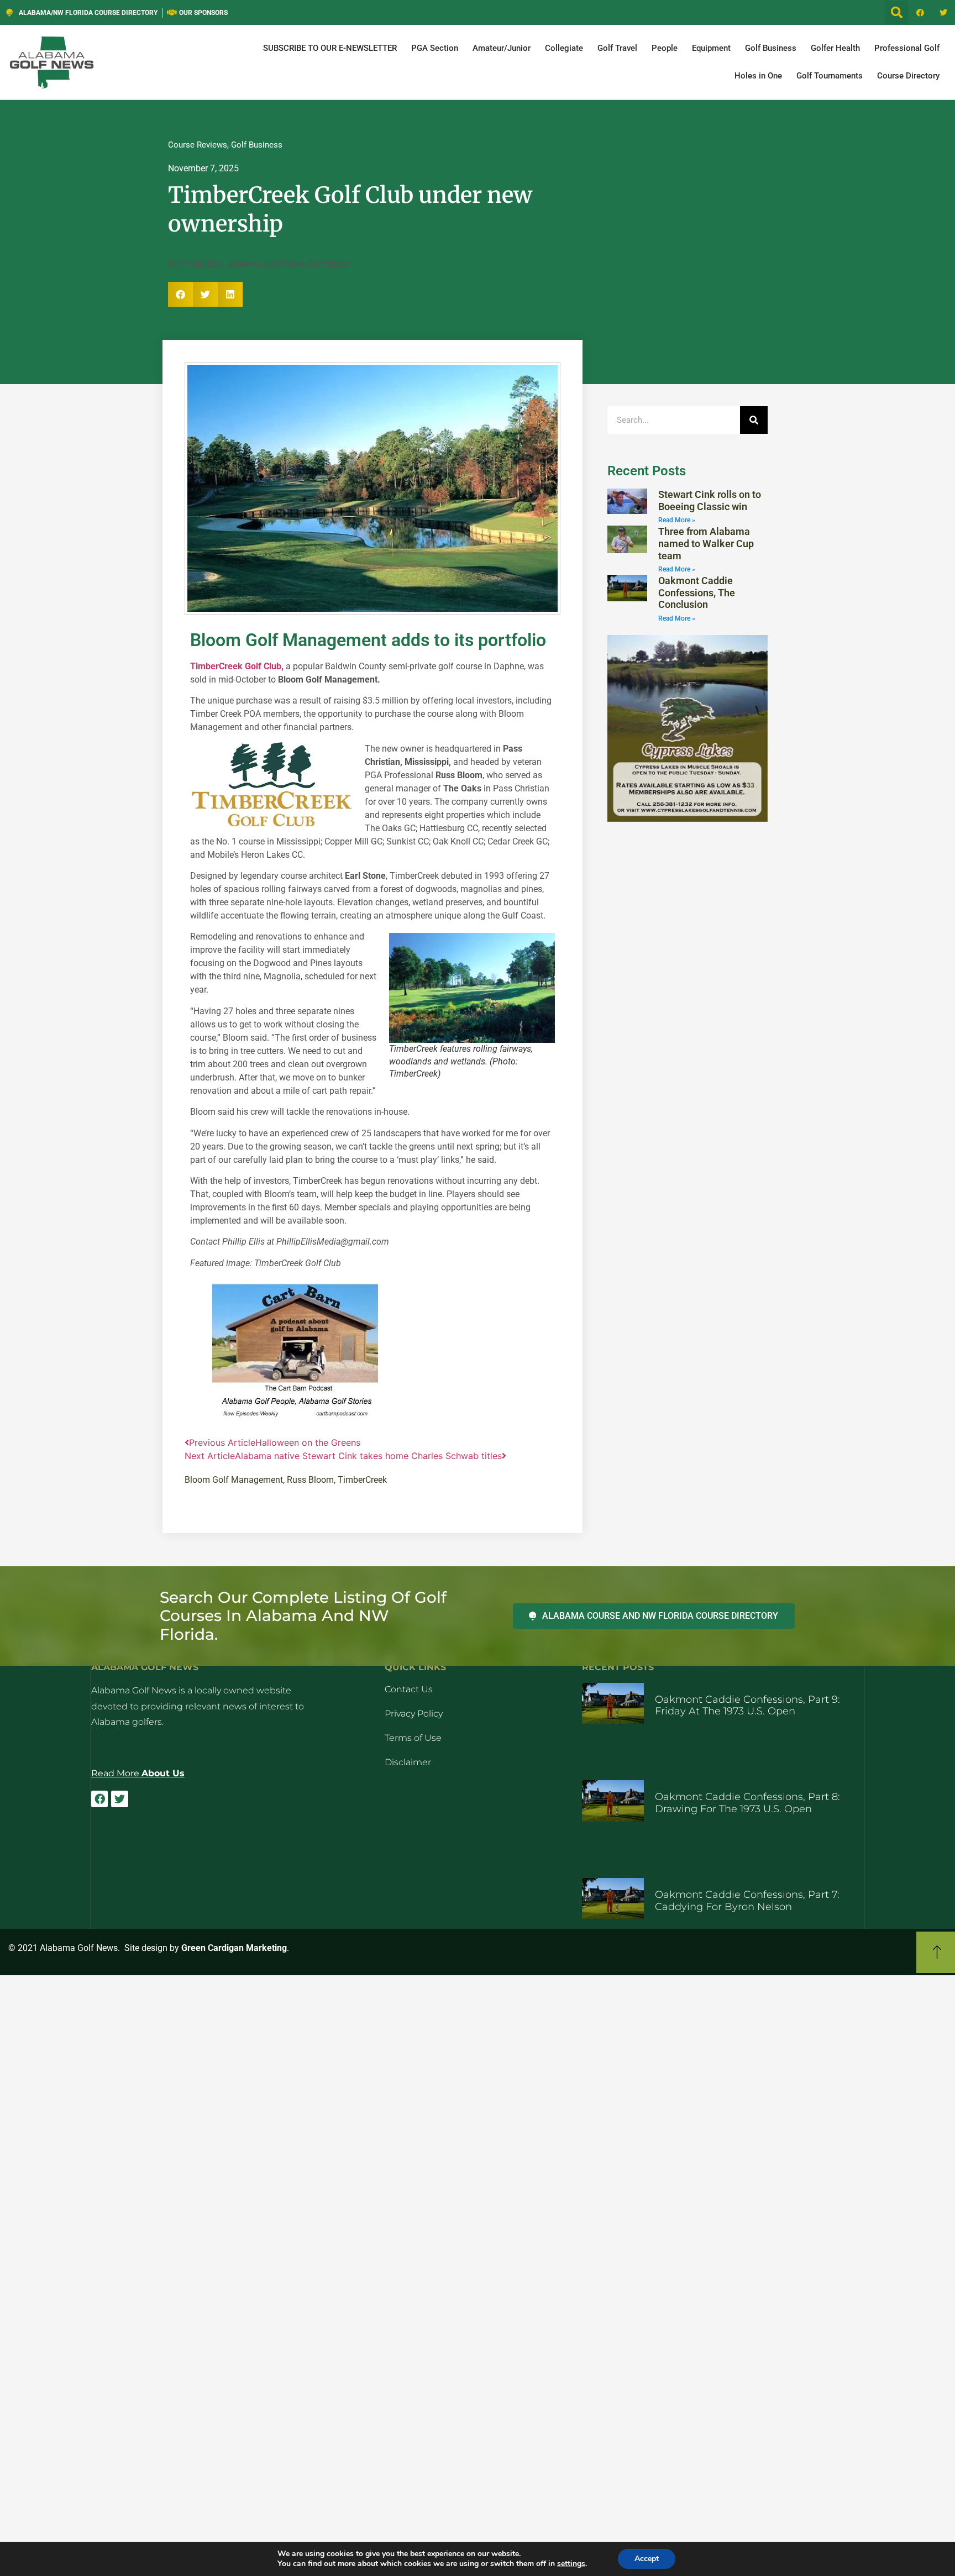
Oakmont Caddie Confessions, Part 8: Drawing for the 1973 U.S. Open (747, 1803)
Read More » (677, 520)
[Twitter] (943, 13)
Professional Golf (907, 48)
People (665, 48)
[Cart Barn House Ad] (295, 1418)
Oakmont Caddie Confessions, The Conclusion (697, 592)
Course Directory (908, 76)
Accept (647, 2559)
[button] (897, 12)
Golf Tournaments (830, 76)
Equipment (711, 48)
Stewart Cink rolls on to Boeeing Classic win (710, 500)
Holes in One (758, 76)
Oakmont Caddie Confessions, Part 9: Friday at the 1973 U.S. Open (747, 1706)
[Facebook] (920, 13)
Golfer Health (835, 48)
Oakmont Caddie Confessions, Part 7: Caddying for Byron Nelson (747, 1901)
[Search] (754, 420)
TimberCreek (362, 1480)
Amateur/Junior (502, 48)
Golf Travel (617, 48)
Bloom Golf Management (234, 1480)
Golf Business (771, 48)
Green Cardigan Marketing (234, 1948)
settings (571, 2564)
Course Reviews (198, 145)
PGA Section (435, 48)
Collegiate (564, 48)
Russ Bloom (310, 1480)
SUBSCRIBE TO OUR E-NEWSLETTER (330, 48)
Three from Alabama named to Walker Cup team (706, 543)
